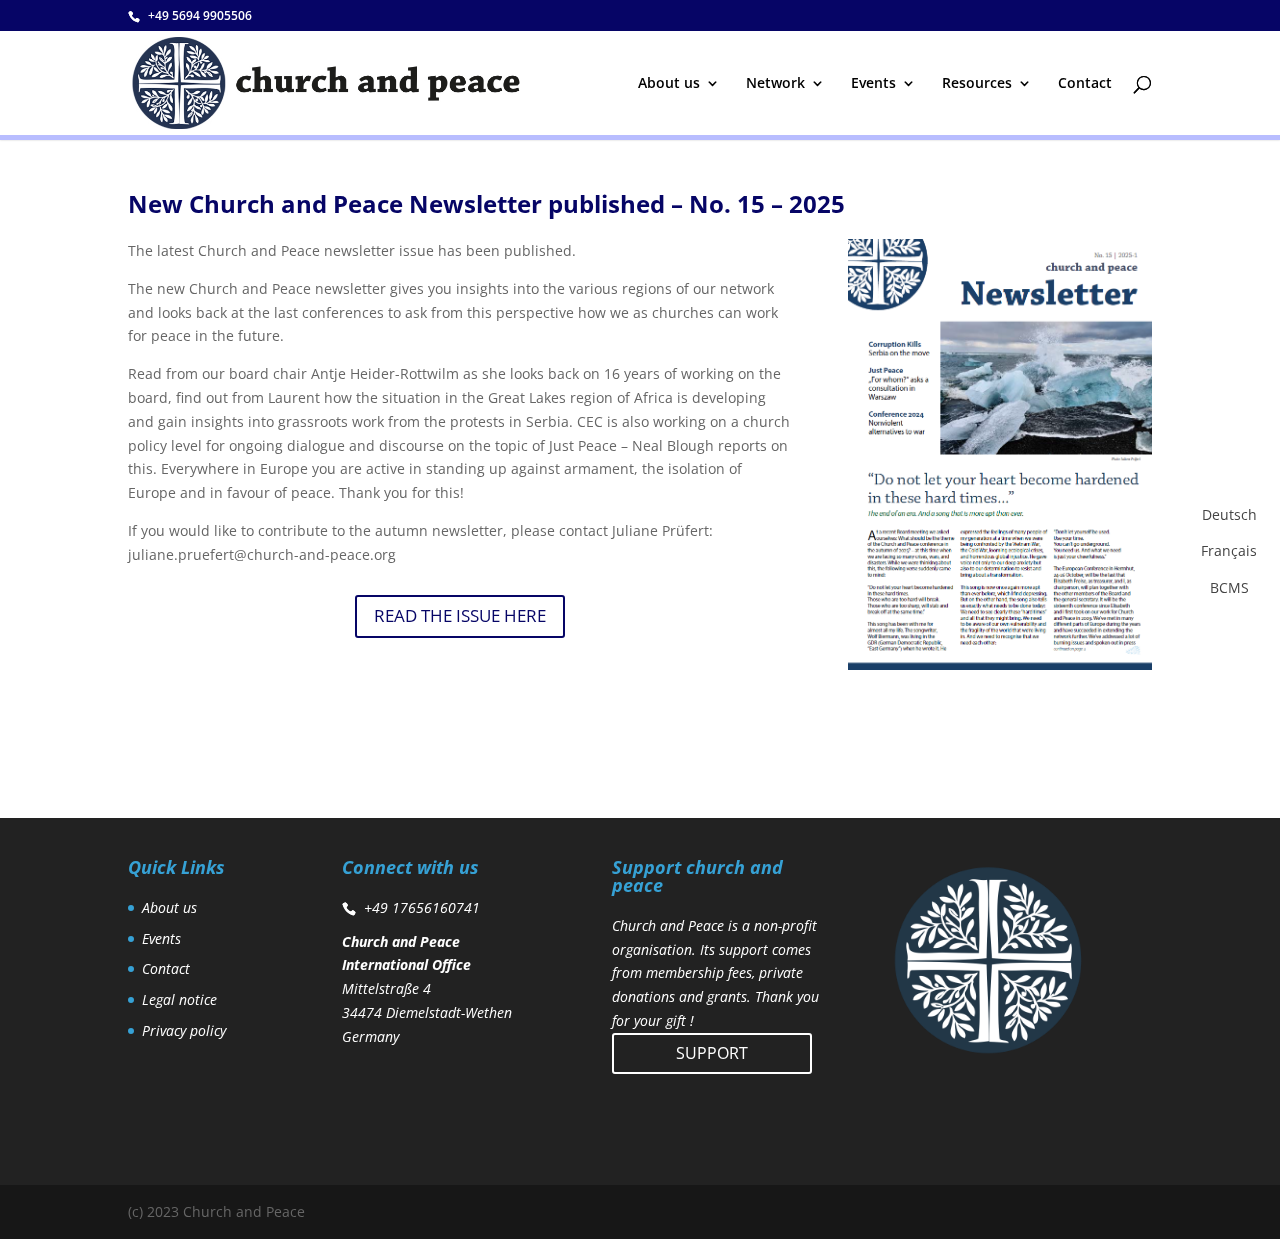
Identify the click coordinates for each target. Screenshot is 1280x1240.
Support (712, 1053)
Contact (1085, 84)
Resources (977, 84)
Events (873, 84)
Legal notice (179, 999)
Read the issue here (460, 615)
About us (669, 84)
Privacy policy (184, 1030)
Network (775, 84)
